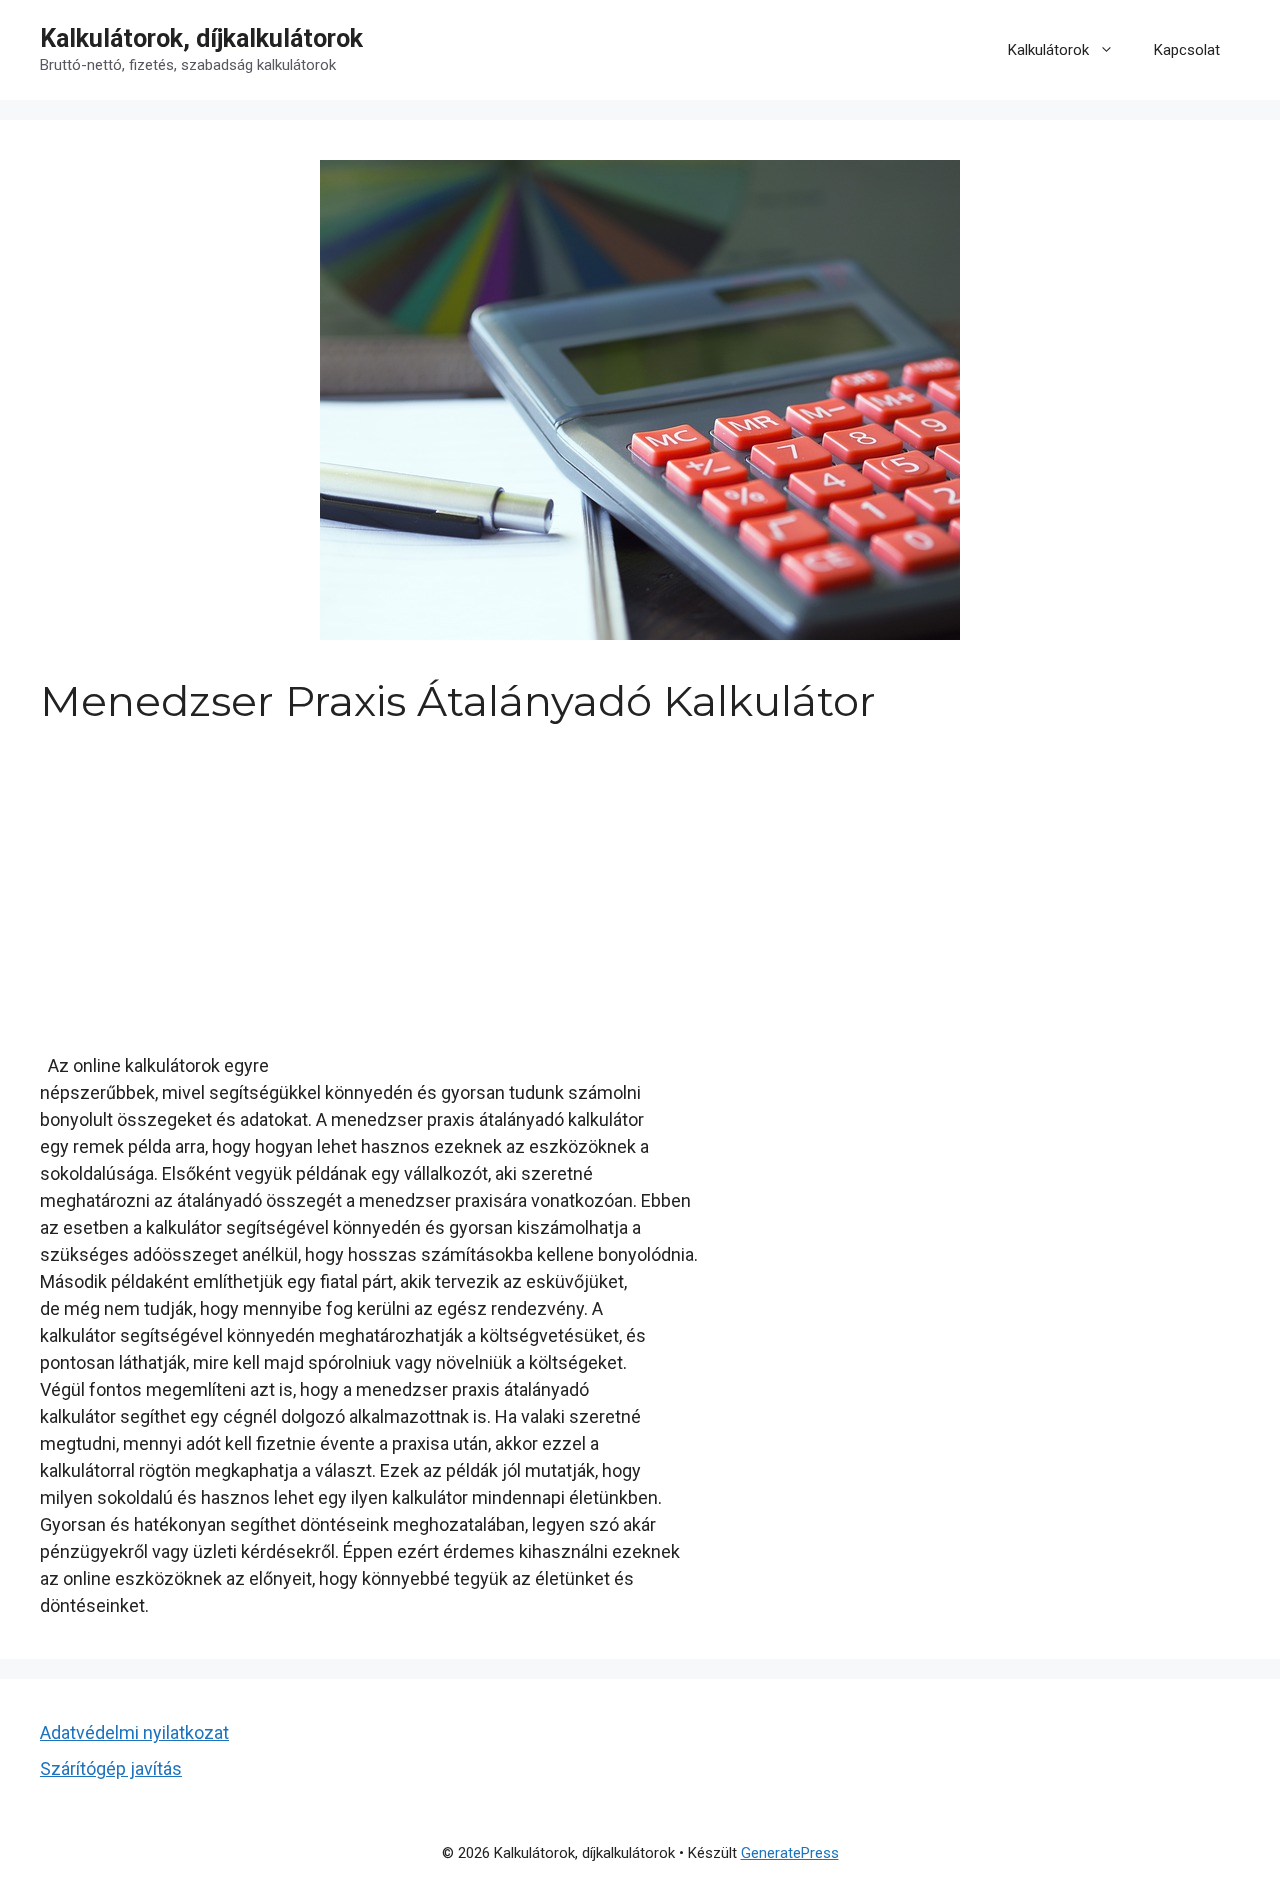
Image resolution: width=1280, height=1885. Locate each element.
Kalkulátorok (1048, 50)
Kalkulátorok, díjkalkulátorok (201, 38)
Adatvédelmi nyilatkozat (134, 1732)
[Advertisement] (640, 876)
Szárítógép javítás (111, 1768)
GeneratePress (790, 1853)
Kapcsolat (1187, 50)
